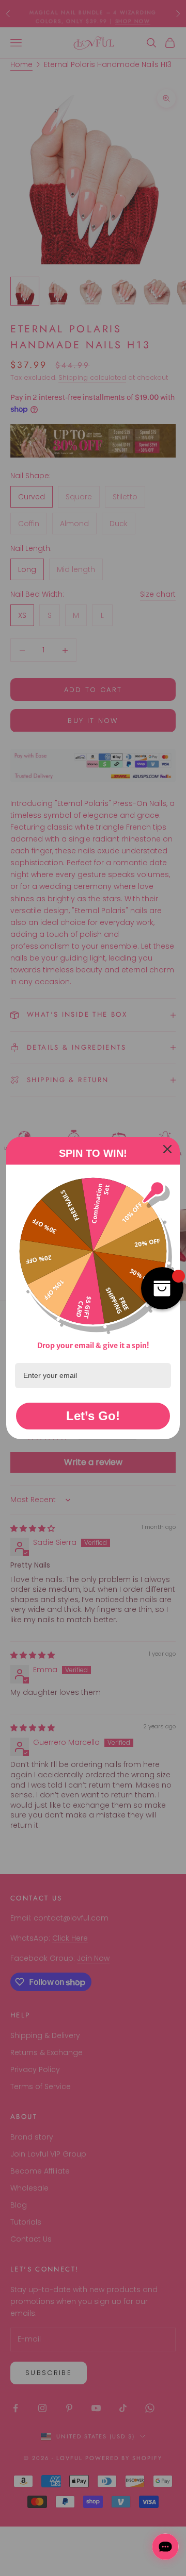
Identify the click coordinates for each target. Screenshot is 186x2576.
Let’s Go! (93, 1416)
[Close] (167, 1149)
